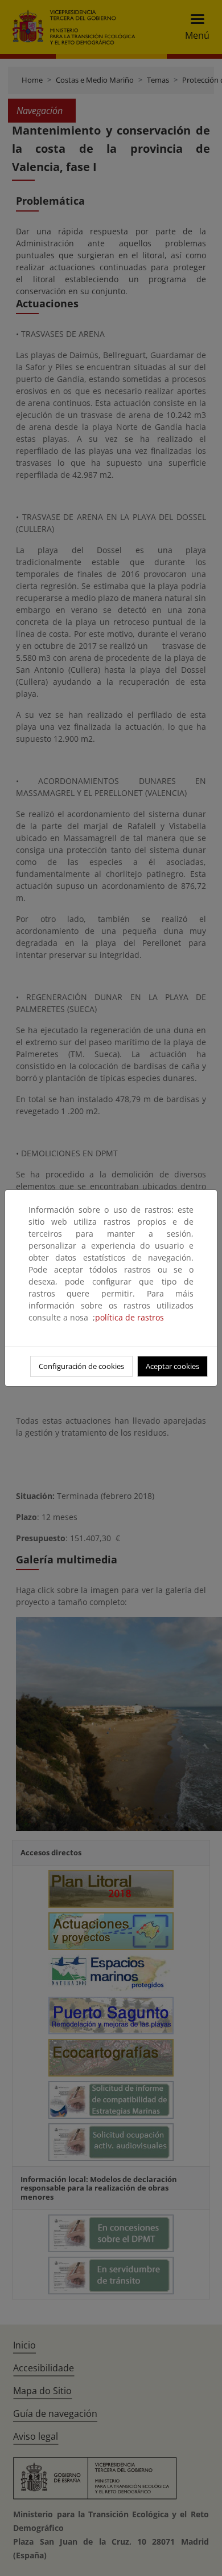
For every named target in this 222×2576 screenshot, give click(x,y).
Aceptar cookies (172, 1366)
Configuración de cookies (81, 1366)
